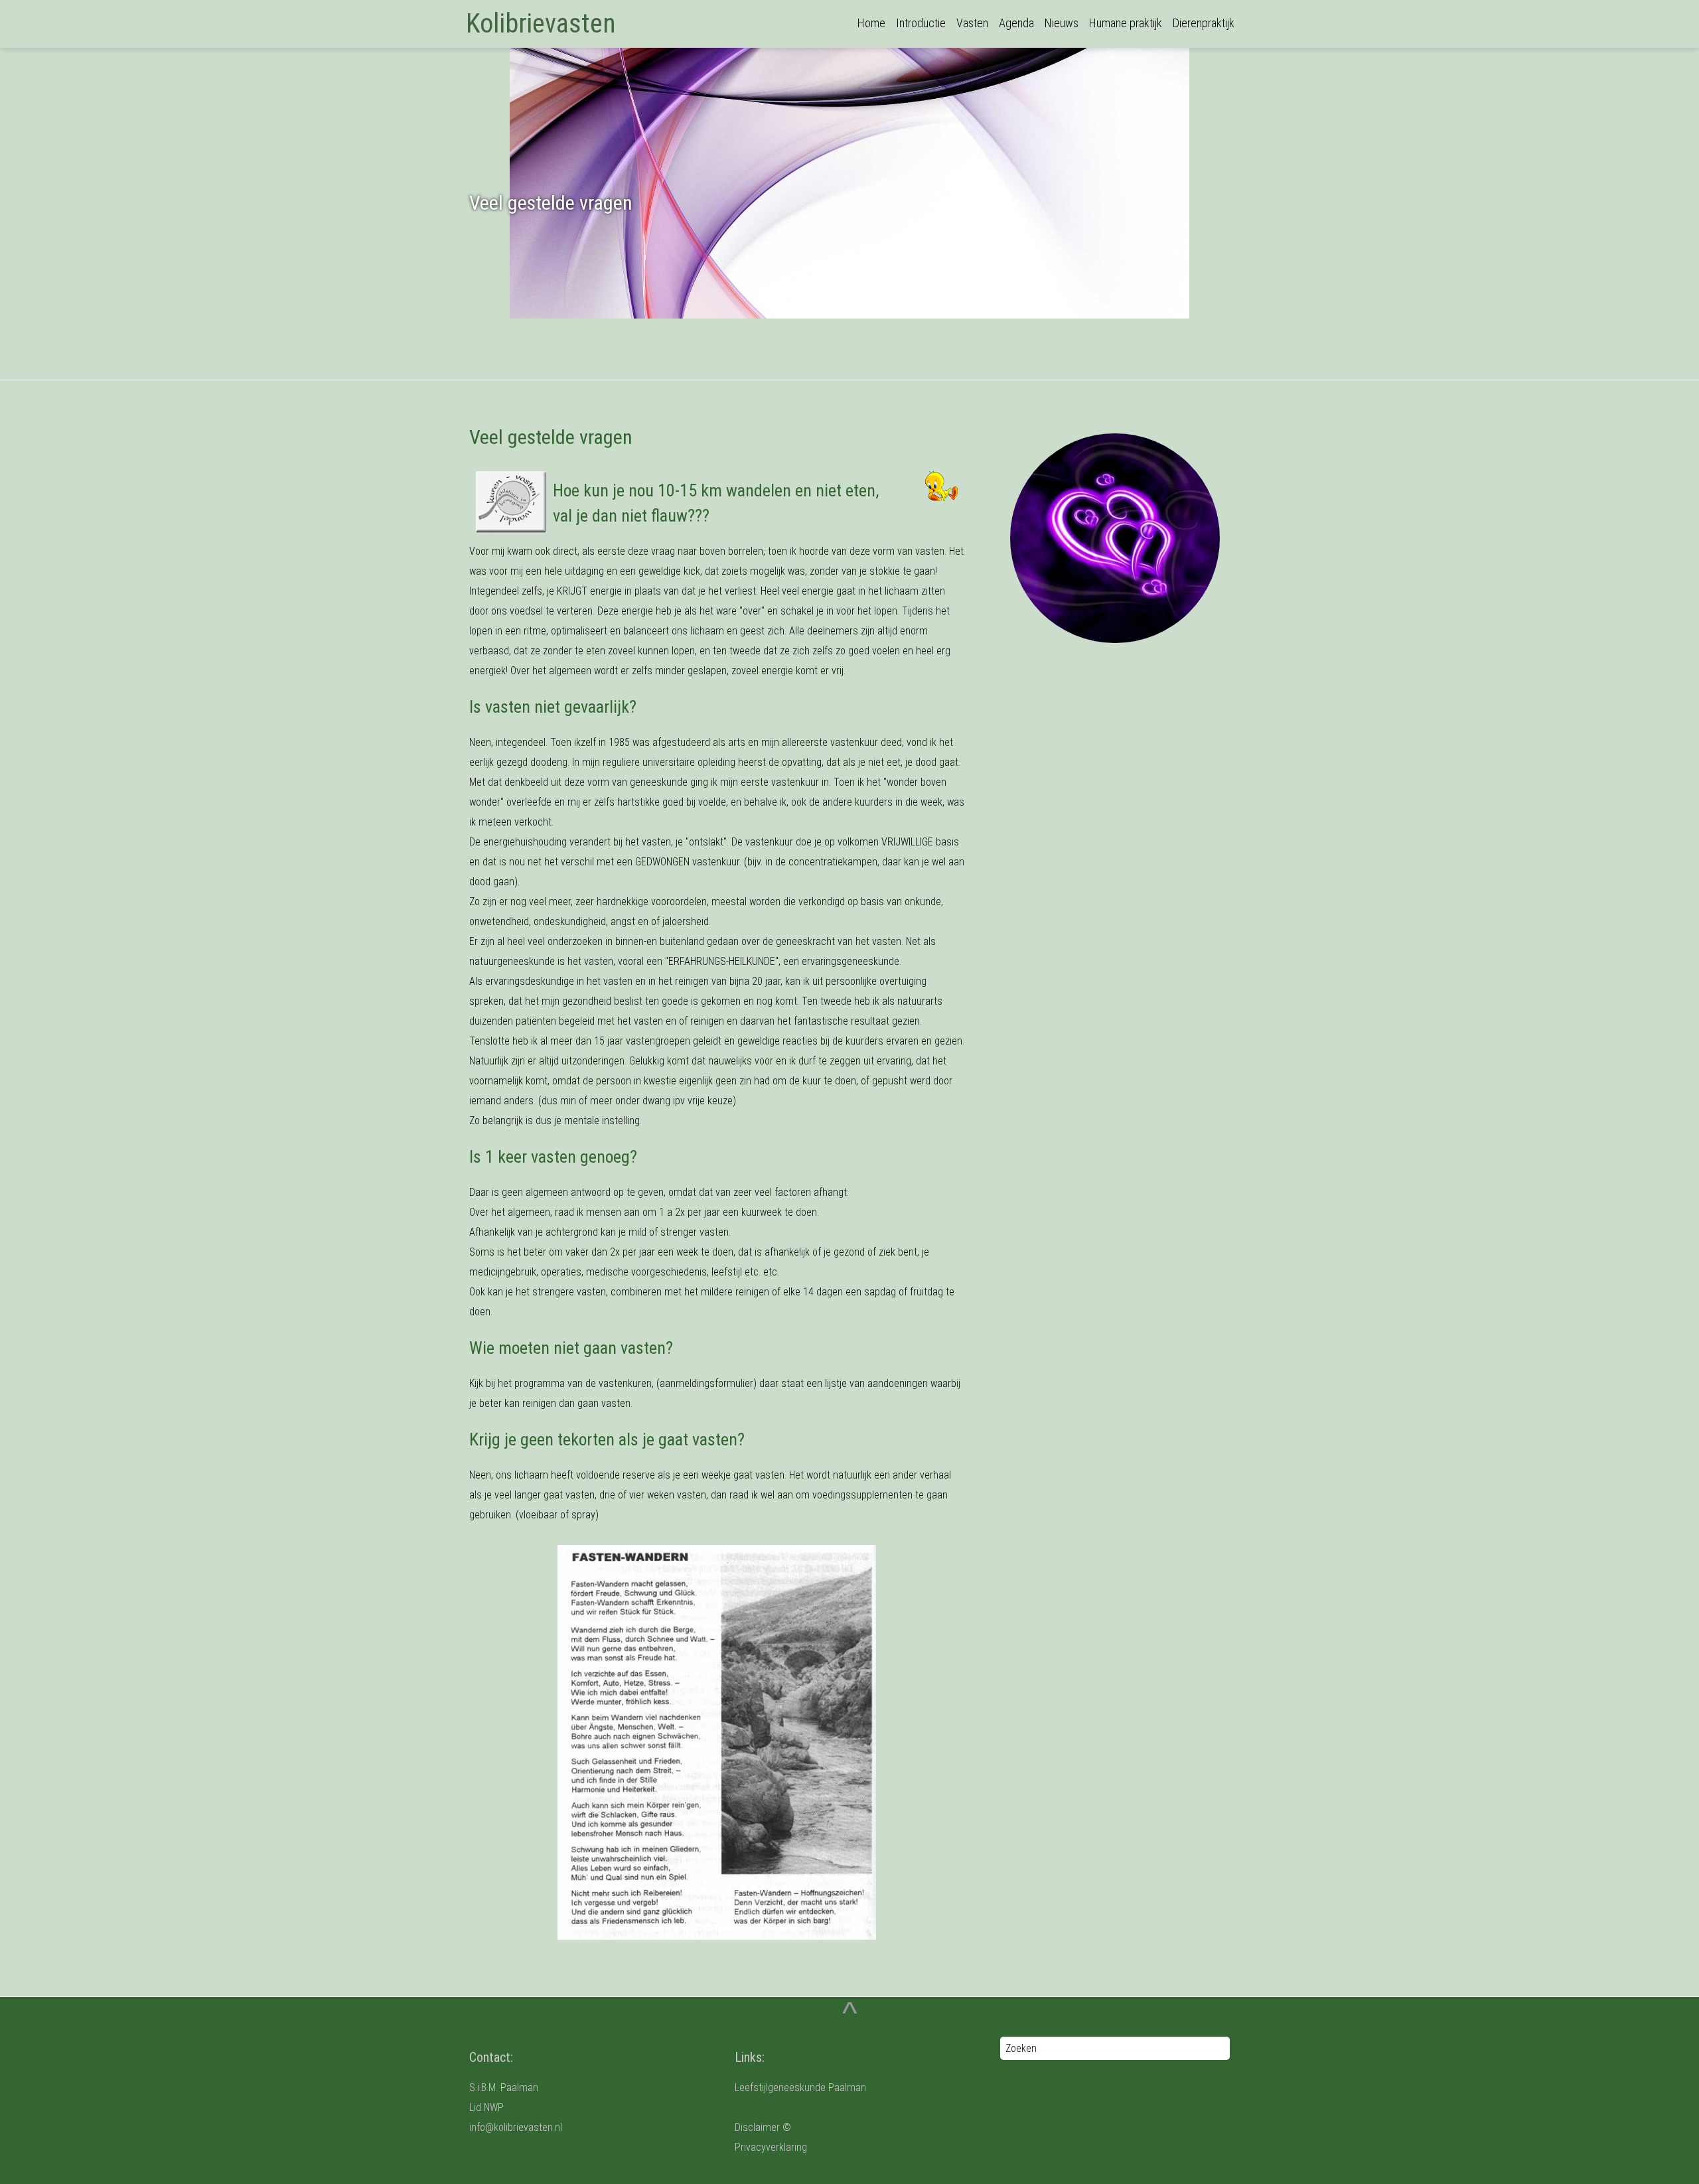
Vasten (972, 23)
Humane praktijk (1126, 23)
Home (871, 23)
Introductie (921, 23)
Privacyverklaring (771, 2147)
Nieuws (1062, 23)
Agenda (1016, 23)
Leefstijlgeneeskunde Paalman (800, 2087)
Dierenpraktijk (1204, 23)
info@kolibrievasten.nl (516, 2127)
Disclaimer (757, 2127)
